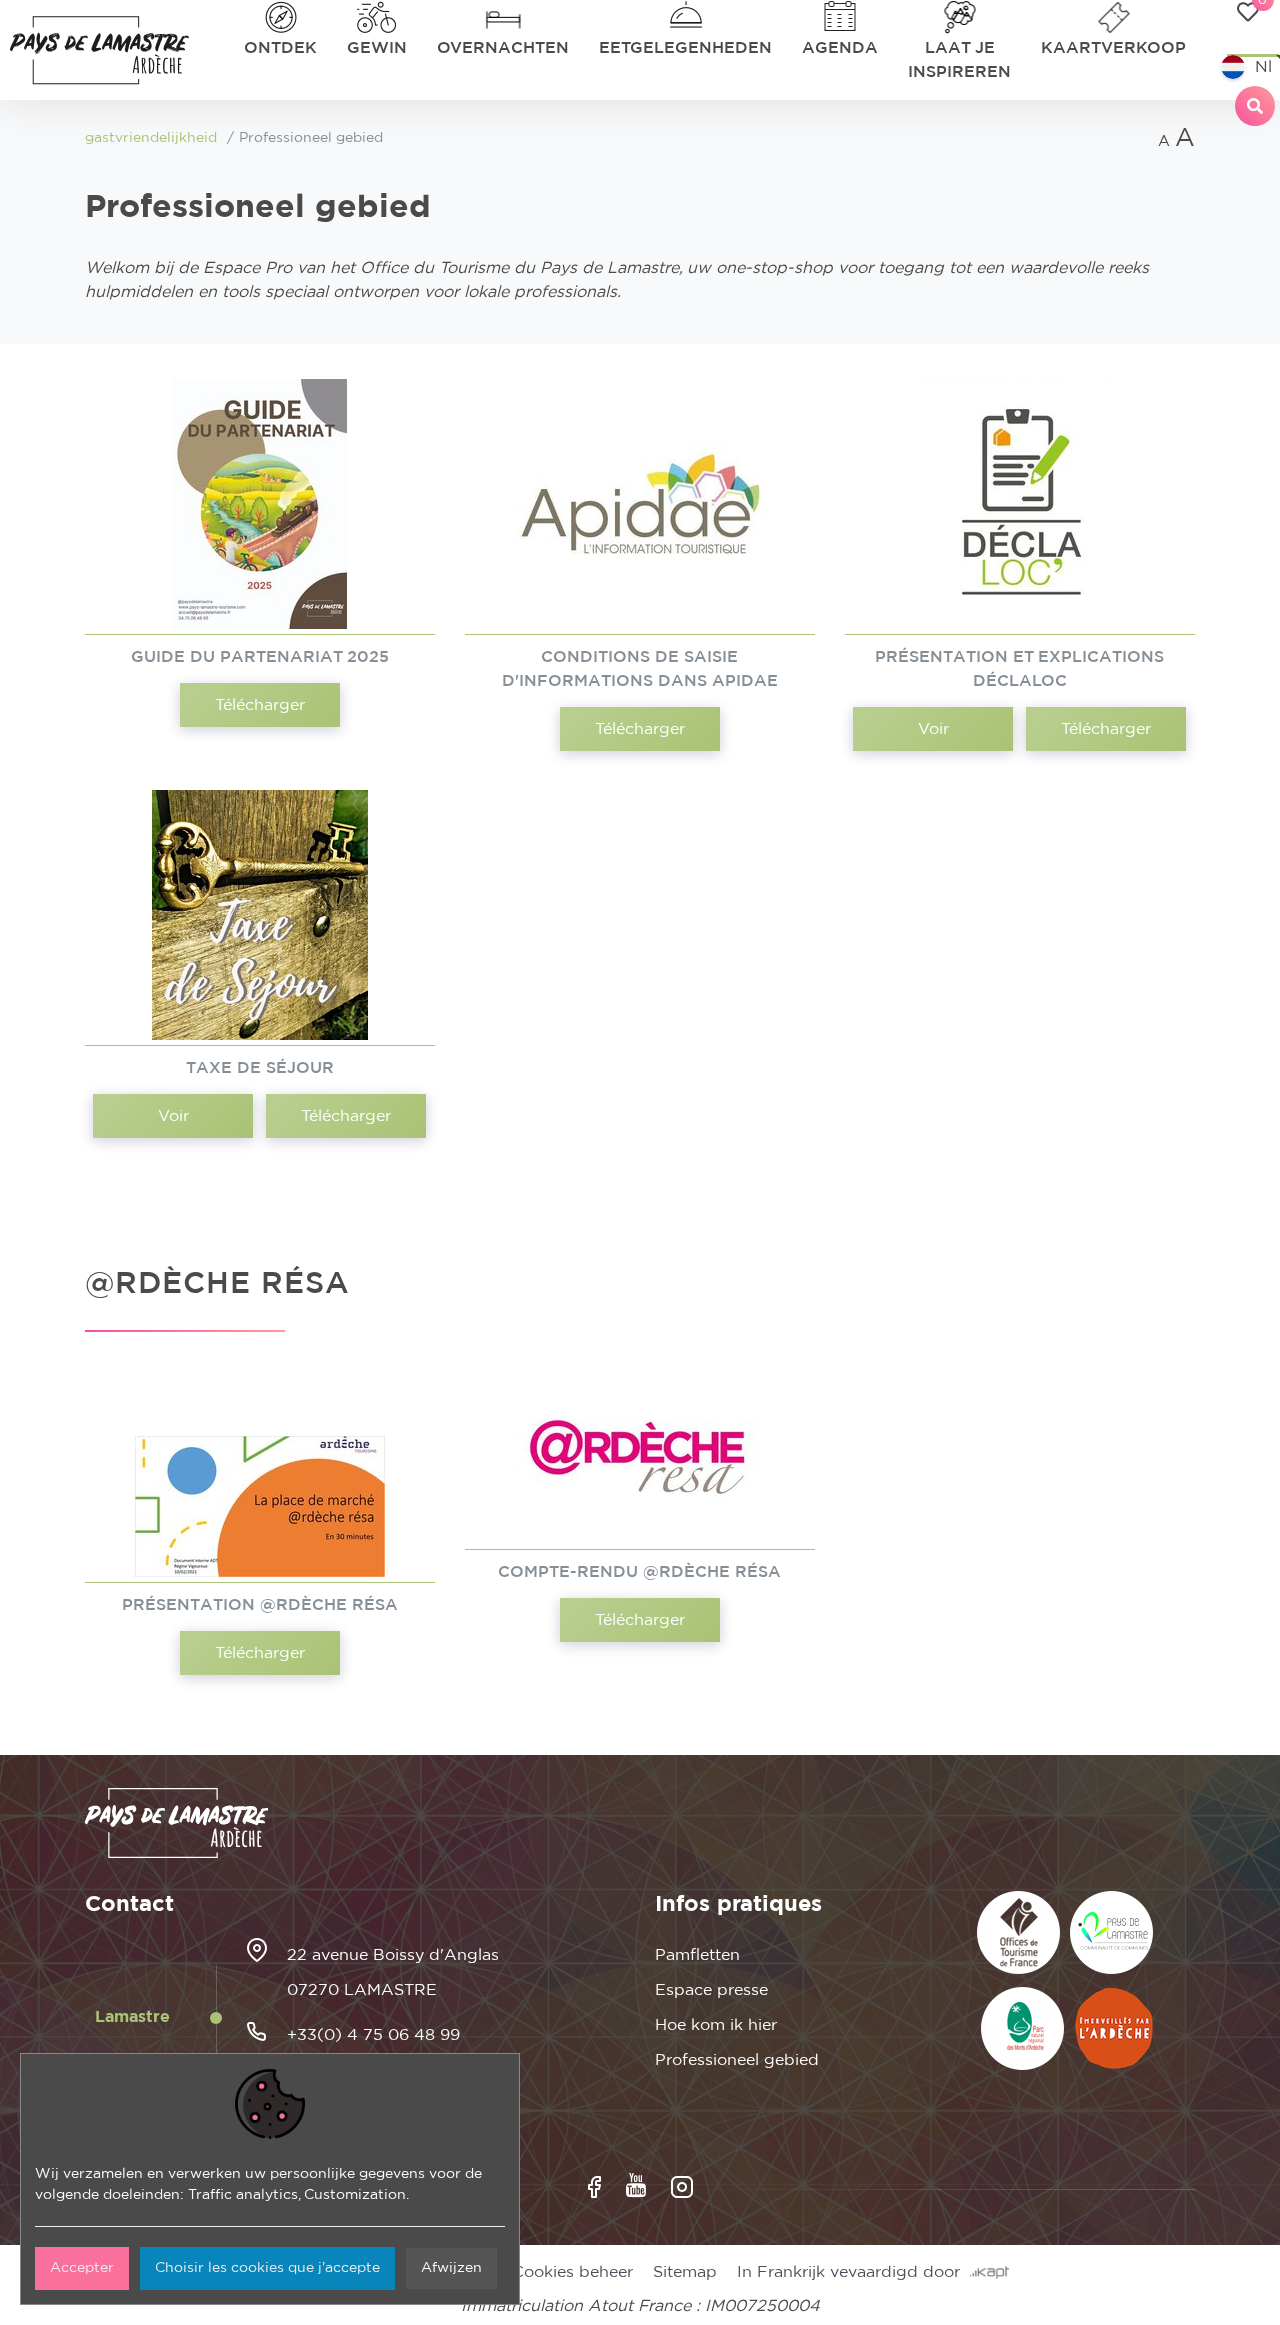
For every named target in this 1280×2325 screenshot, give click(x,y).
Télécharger (260, 705)
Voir (933, 729)
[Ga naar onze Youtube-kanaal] (636, 2185)
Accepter (82, 2268)
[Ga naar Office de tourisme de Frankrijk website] (1018, 1932)
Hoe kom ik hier (716, 2025)
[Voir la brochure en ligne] (1020, 504)
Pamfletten (697, 1955)
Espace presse (711, 1990)
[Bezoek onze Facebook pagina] (594, 2187)
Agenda (840, 48)
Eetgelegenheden (685, 48)
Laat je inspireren (959, 60)
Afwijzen (451, 2268)
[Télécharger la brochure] (260, 504)
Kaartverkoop (1113, 48)
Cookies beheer (572, 2272)
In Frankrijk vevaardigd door (853, 2272)
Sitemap (685, 2272)
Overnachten (503, 48)
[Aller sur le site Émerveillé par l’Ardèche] (1114, 2028)
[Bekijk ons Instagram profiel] (682, 2187)
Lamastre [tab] (132, 2017)
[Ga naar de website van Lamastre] (1111, 1932)
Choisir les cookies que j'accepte (267, 2268)
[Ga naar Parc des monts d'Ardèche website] (1022, 2028)
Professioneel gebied (737, 2060)
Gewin (377, 48)
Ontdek (280, 48)
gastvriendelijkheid (151, 138)
